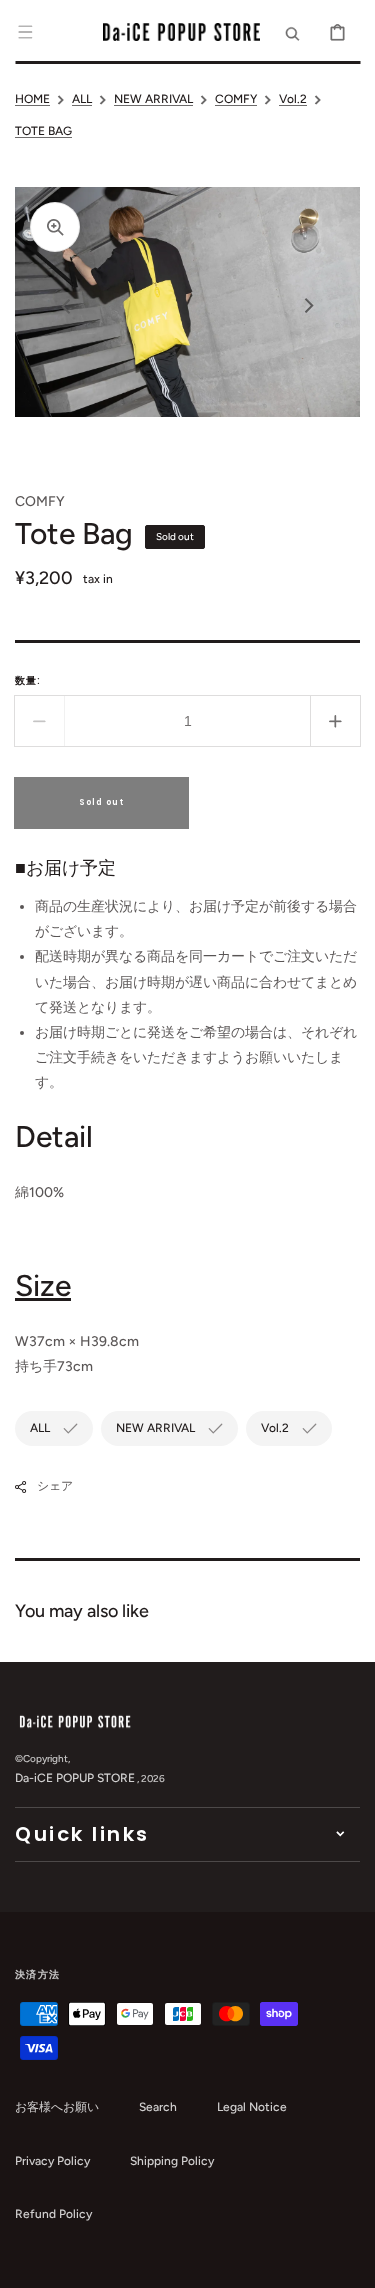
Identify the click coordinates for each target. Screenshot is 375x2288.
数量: (28, 680)
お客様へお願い (57, 2107)
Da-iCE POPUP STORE (75, 1778)
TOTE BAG (43, 131)
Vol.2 (293, 99)
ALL (82, 99)
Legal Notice (252, 2107)
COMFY (236, 99)
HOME (32, 99)
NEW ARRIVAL (153, 99)
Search (158, 2107)
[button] (25, 32)
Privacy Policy (52, 2161)
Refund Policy (53, 2214)
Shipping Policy (172, 2161)
